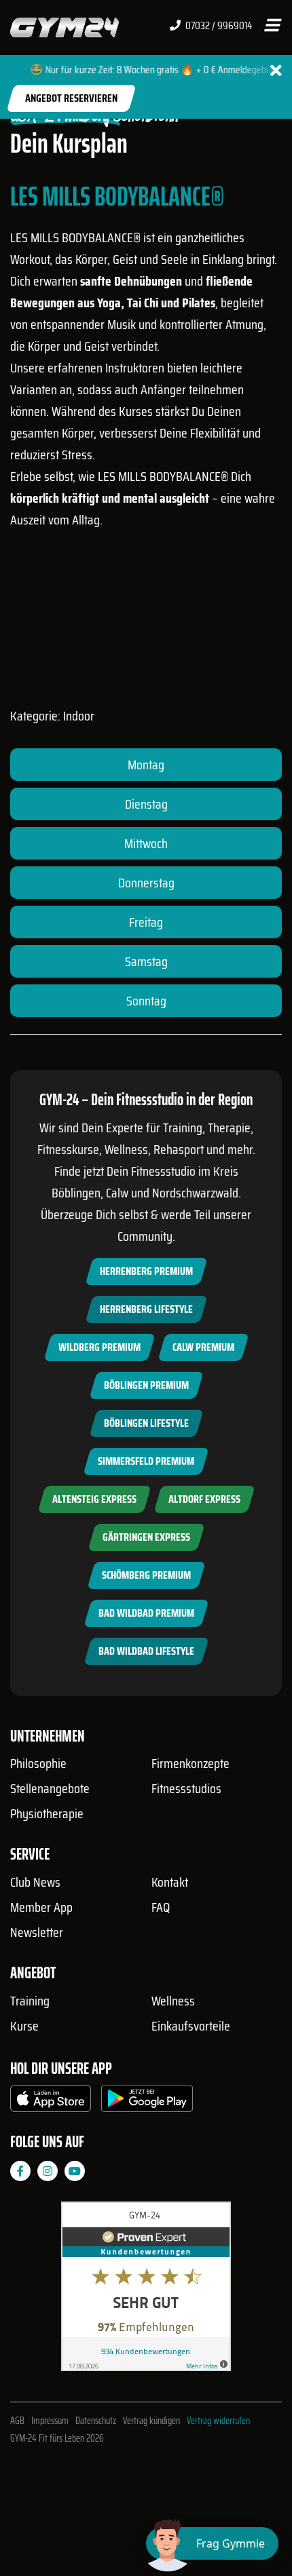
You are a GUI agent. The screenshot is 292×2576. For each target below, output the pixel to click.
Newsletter (37, 1932)
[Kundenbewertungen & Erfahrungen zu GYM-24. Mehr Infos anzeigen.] (146, 2291)
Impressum (50, 2421)
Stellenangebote (50, 1788)
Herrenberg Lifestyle (146, 1309)
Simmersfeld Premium (146, 1461)
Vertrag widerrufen (218, 2421)
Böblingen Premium (146, 1385)
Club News (35, 1882)
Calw (117, 1193)
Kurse (24, 2026)
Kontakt (170, 1882)
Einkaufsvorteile (191, 2026)
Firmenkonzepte (190, 1763)
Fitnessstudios (186, 1788)
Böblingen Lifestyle (146, 1423)
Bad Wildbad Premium (146, 1613)
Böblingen (76, 1193)
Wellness (173, 2001)
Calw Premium (203, 1347)
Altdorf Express (204, 1499)
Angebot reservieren (71, 98)
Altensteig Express (94, 1499)
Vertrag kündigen (151, 2421)
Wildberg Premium (99, 1347)
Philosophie (38, 1763)
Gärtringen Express (146, 1537)
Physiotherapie (47, 1813)
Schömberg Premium (146, 1575)
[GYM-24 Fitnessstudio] (65, 27)
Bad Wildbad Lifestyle (146, 1651)
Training (30, 2001)
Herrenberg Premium (146, 1271)
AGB (17, 2421)
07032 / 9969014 (218, 26)
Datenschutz (96, 2421)
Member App (41, 1907)
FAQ (161, 1907)
